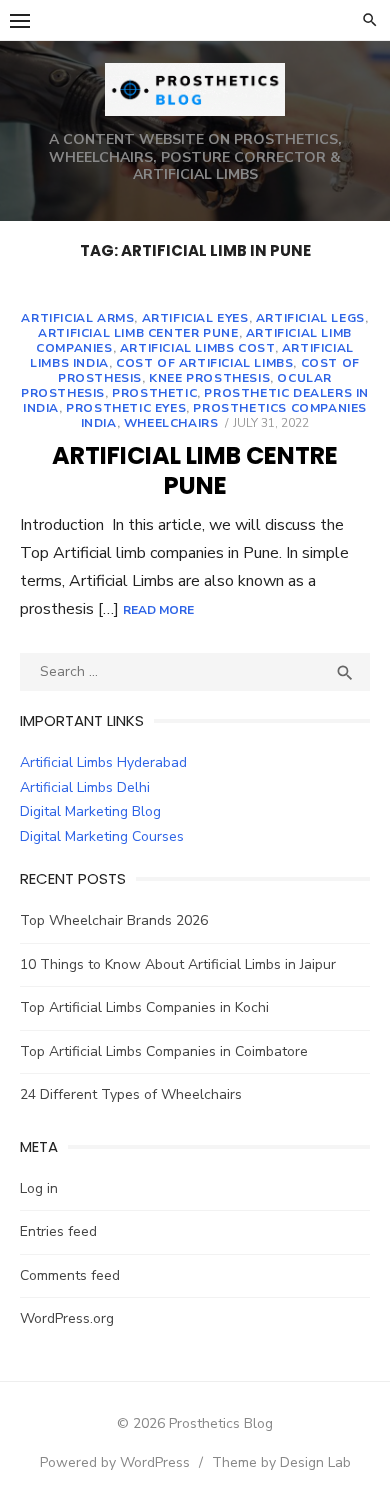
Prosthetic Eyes (126, 408)
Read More (158, 610)
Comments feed (70, 1275)
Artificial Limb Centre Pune (195, 470)
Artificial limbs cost (197, 348)
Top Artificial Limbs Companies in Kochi (144, 1007)
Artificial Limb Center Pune (138, 333)
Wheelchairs (171, 423)
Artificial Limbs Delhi (85, 787)
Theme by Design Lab (281, 1462)
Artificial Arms (77, 318)
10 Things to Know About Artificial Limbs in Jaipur (178, 964)
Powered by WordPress (115, 1462)
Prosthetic (154, 393)
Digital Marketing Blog (90, 811)
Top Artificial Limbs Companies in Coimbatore (164, 1051)
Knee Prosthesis (209, 378)
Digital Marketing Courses (102, 836)
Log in (39, 1188)
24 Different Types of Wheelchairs (131, 1094)
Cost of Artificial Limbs (204, 363)
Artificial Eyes (195, 318)
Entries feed (58, 1231)
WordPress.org (67, 1318)
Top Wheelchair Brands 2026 (114, 920)
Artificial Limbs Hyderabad (103, 762)
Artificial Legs (310, 318)
